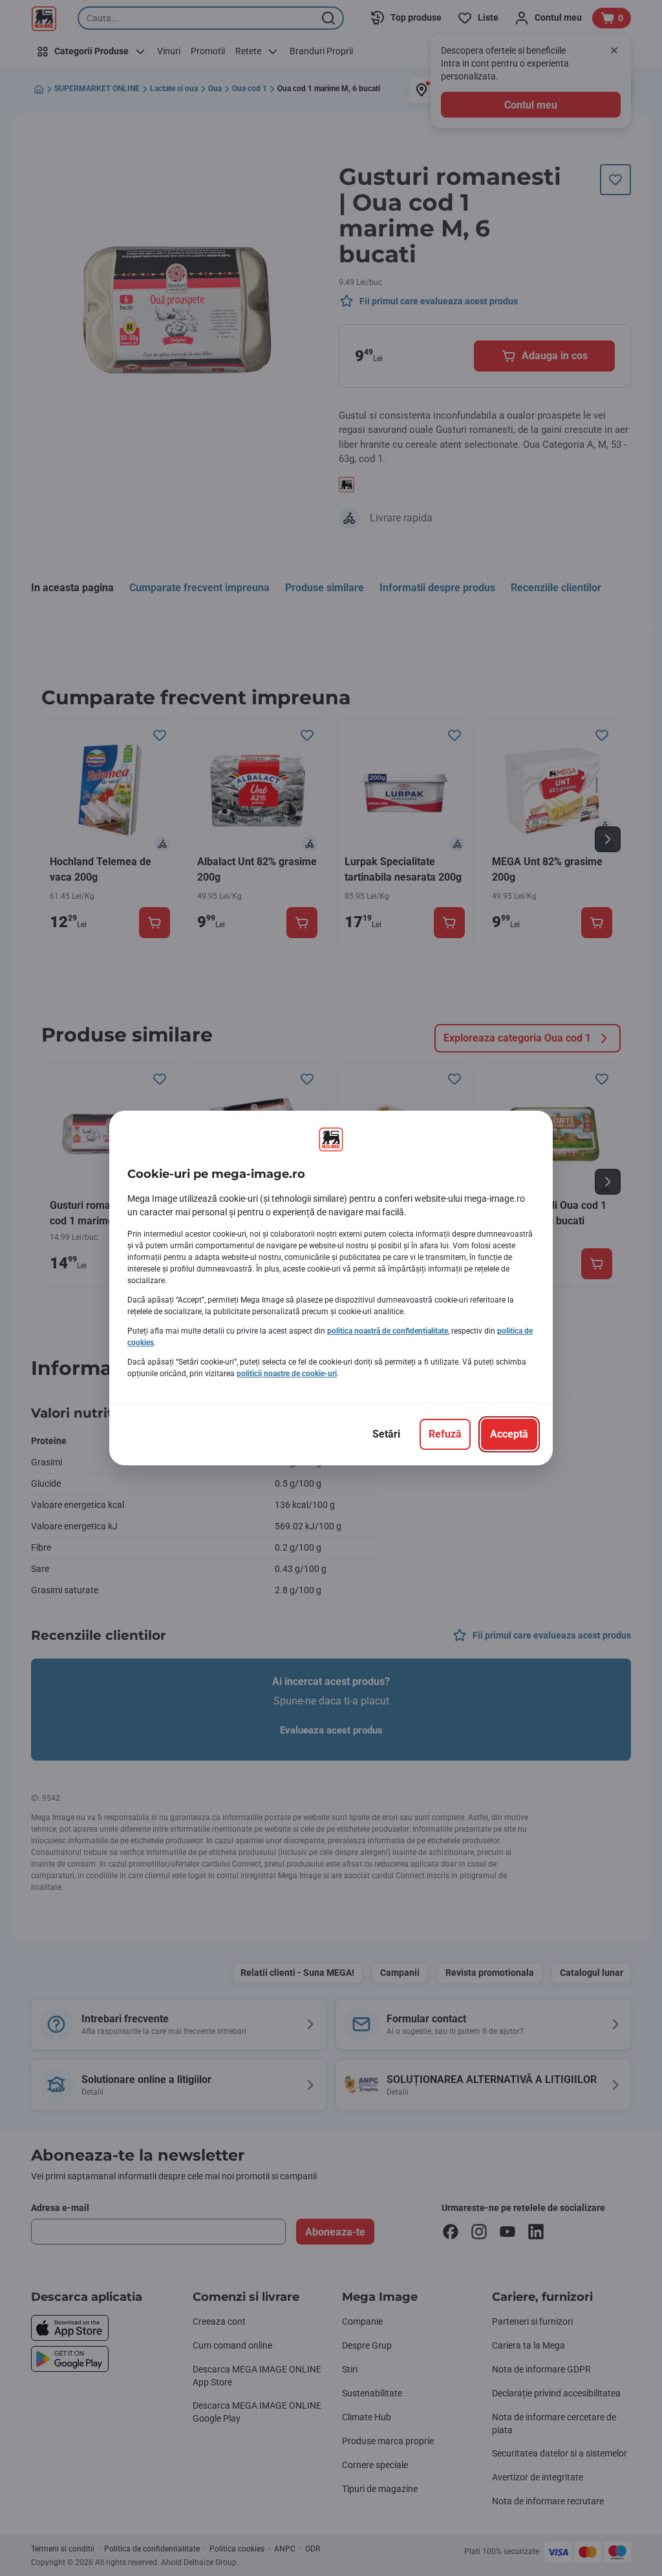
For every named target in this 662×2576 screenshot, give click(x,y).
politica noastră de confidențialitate (388, 1331)
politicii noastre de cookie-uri (287, 1374)
